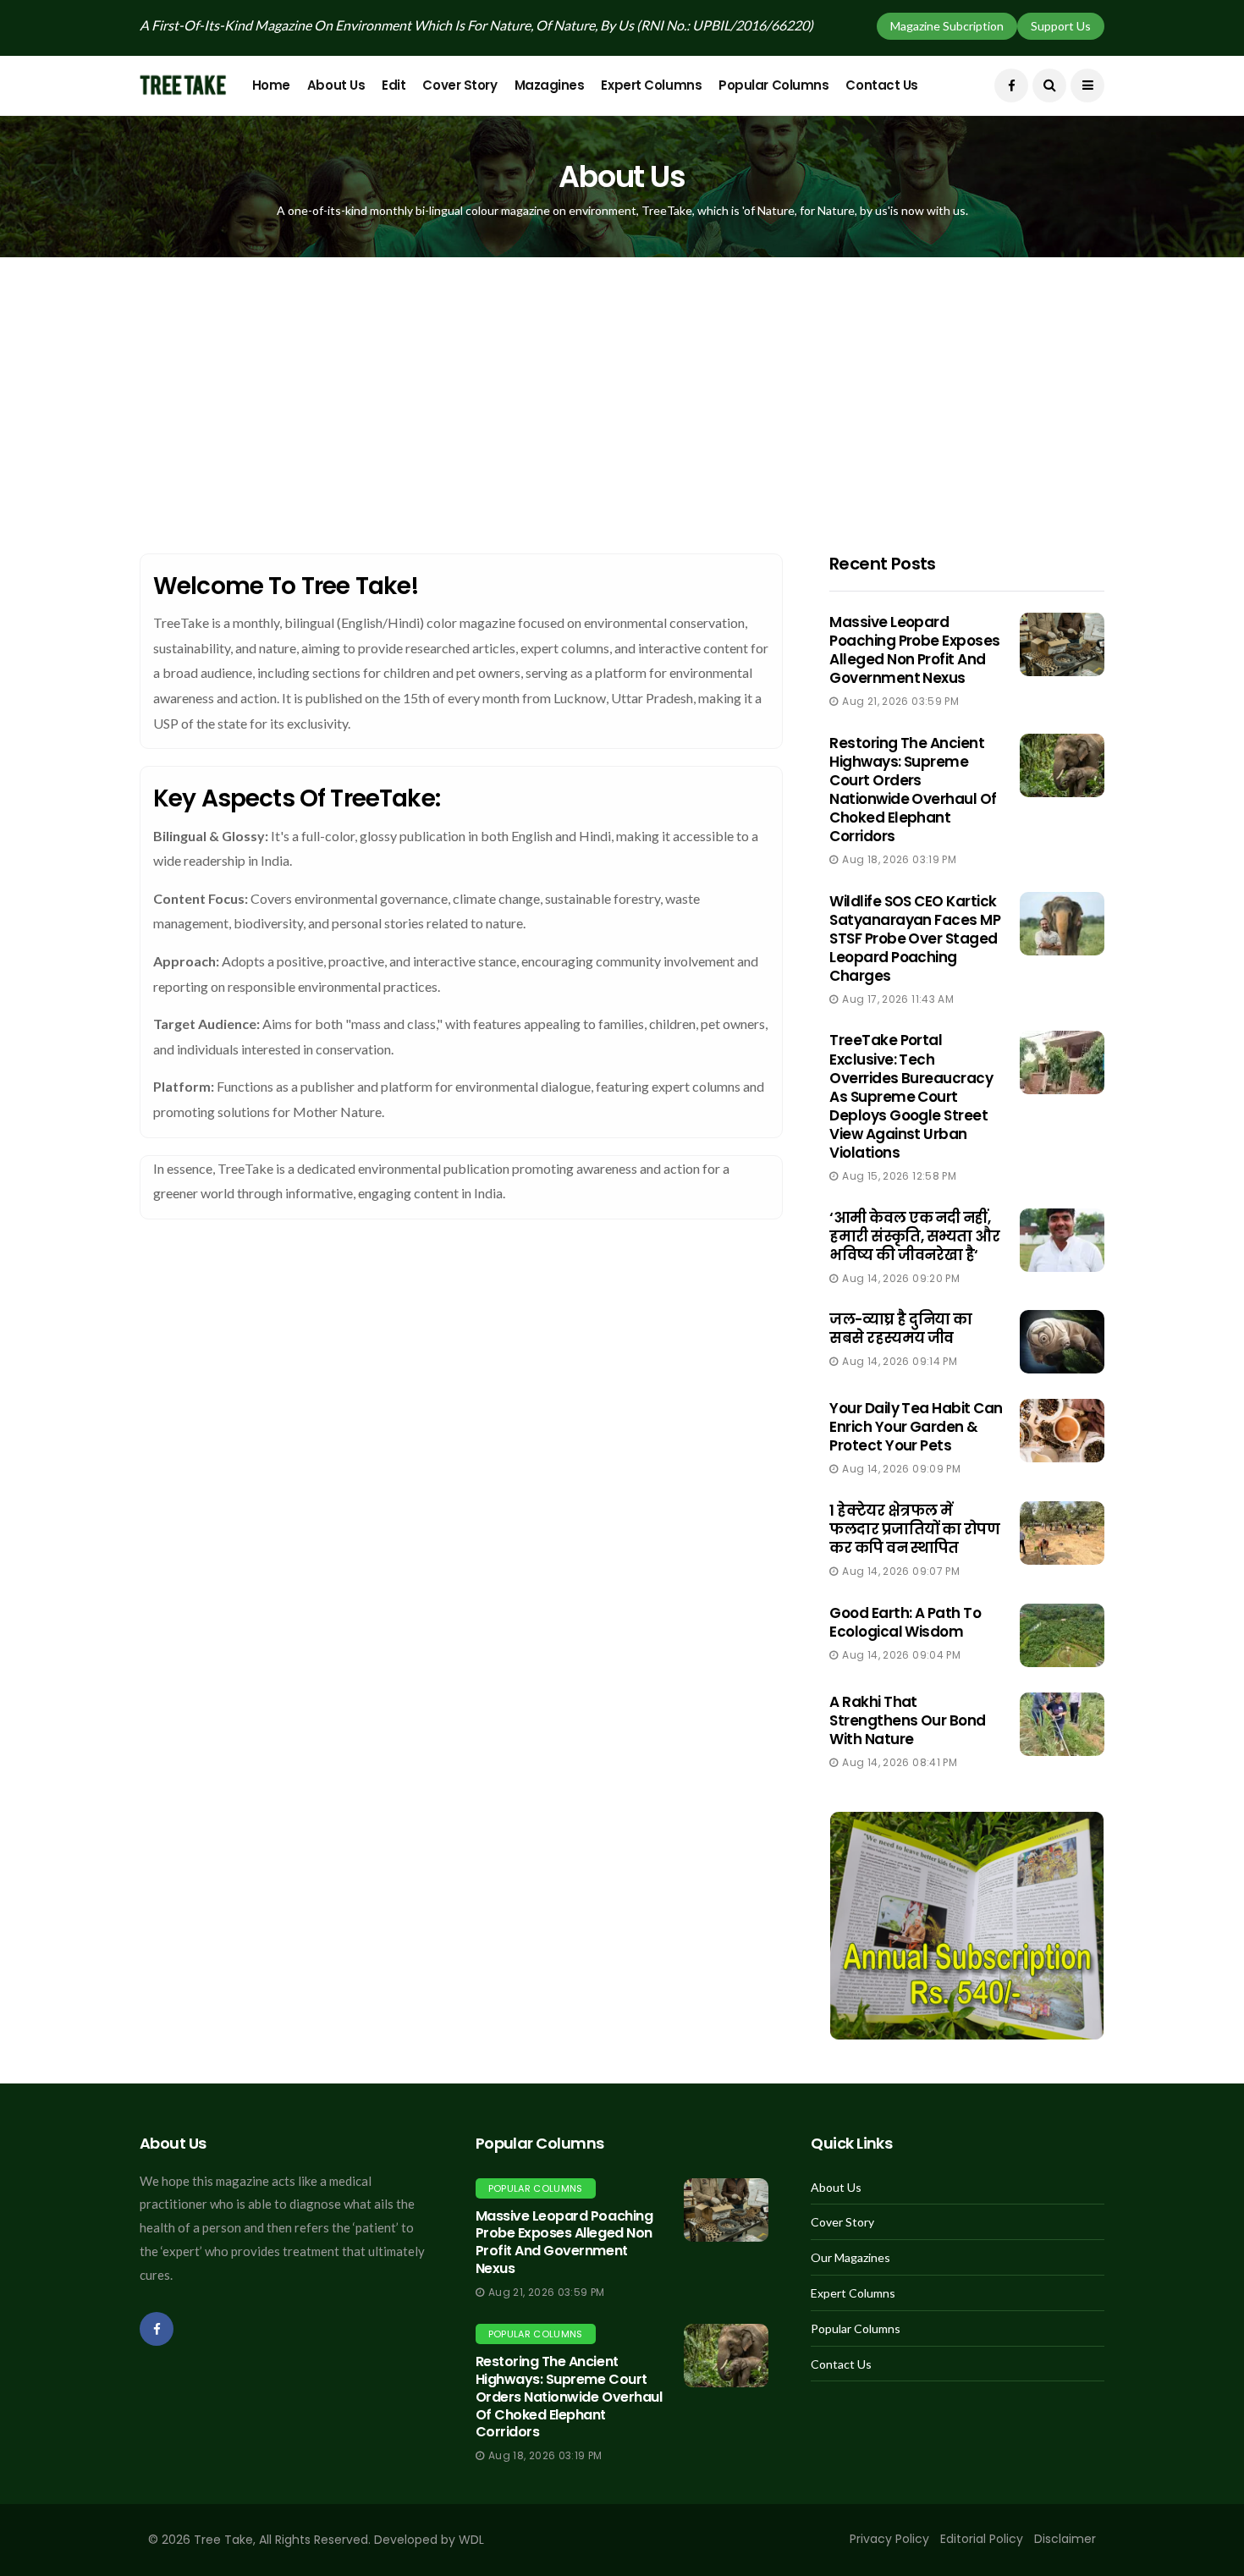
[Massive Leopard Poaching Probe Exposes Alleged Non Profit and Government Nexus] (726, 2210)
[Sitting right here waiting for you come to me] (1062, 644)
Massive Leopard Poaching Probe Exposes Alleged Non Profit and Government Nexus (915, 650)
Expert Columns (651, 85)
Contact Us (882, 85)
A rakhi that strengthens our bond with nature (908, 1720)
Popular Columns (773, 85)
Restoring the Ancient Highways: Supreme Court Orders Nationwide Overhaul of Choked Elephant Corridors (913, 790)
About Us (336, 85)
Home (271, 85)
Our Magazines (850, 2258)
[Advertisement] (622, 384)
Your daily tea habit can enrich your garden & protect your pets (916, 1427)
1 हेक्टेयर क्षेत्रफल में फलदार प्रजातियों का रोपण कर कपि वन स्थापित (914, 1529)
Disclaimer (1065, 2539)
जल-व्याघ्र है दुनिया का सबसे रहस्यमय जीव (900, 1329)
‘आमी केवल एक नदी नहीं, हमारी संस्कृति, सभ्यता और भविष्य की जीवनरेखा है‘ (914, 1236)
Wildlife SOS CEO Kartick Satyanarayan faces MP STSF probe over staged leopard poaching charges (915, 938)
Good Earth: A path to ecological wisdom (905, 1622)
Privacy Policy (889, 2539)
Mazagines (550, 85)
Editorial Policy (982, 2539)
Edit (394, 85)
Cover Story (460, 85)
